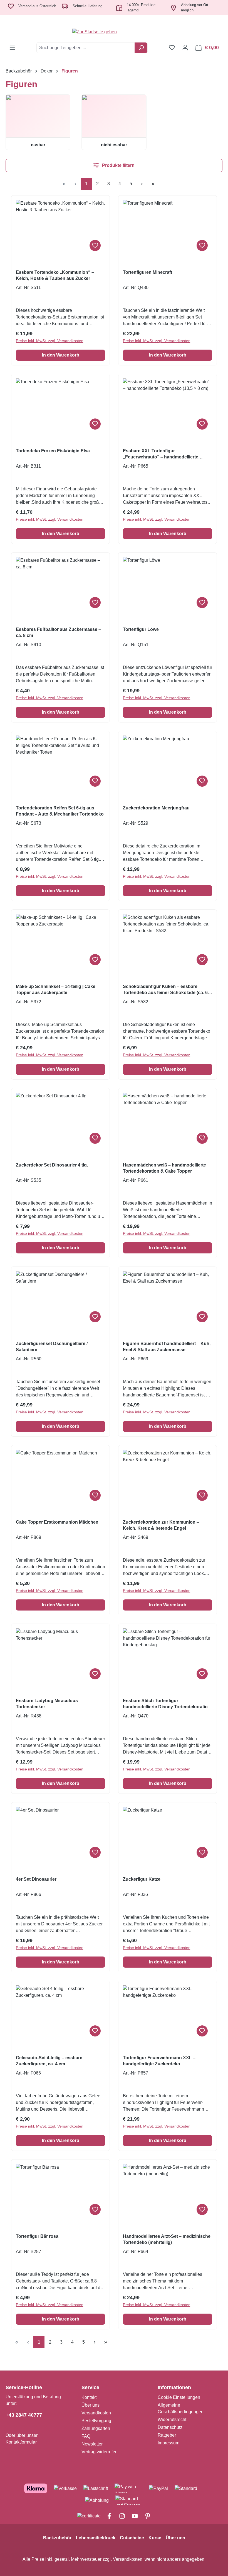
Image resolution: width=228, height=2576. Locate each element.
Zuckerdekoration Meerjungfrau (156, 808)
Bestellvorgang (96, 2421)
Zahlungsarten (96, 2428)
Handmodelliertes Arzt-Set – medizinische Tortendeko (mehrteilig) (167, 2239)
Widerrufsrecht (172, 2420)
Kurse (155, 2538)
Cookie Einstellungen (179, 2397)
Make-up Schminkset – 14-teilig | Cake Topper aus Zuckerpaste (56, 989)
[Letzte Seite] (153, 184)
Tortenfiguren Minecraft (148, 272)
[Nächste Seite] (142, 184)
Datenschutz (170, 2427)
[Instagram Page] (120, 2516)
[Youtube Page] (133, 2516)
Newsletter (92, 2444)
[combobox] (86, 48)
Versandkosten (96, 2413)
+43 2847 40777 (24, 2415)
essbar (38, 145)
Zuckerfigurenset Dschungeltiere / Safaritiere (52, 1347)
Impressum (168, 2443)
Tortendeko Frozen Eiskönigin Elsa (53, 451)
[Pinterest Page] (145, 2516)
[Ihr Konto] (185, 47)
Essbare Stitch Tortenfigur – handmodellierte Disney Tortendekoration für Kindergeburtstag (167, 1704)
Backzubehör (57, 2538)
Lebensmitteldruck (96, 2538)
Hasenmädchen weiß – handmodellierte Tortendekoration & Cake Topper (164, 1168)
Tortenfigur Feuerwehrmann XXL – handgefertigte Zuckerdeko (159, 2061)
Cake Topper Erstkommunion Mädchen (57, 1522)
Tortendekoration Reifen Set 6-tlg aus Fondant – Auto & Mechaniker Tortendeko (60, 811)
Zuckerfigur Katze (142, 1879)
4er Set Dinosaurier (36, 1879)
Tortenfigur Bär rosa (37, 2236)
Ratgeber (167, 2435)
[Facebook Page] (107, 2516)
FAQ (86, 2436)
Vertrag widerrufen (100, 2452)
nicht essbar (114, 145)
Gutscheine (132, 2538)
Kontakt (89, 2397)
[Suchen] (141, 48)
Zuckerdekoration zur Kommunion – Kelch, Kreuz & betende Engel (161, 1525)
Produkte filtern (118, 165)
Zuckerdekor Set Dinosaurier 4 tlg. (52, 1165)
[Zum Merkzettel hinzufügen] (95, 245)
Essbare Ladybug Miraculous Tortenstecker (47, 1704)
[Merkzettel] (172, 47)
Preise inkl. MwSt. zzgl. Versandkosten (50, 341)
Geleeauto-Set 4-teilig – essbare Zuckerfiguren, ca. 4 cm (49, 2061)
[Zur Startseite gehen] (114, 32)
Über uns (91, 2405)
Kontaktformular (21, 2442)
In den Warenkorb (61, 355)
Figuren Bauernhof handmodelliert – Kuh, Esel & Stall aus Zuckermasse (167, 1347)
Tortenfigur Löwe (141, 629)
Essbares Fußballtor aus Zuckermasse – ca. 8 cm (58, 632)
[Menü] (12, 48)
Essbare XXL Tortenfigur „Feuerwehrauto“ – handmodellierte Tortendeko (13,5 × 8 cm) (161, 454)
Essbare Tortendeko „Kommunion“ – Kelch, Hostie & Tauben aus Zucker (55, 275)
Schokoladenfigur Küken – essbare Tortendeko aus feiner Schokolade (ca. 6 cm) (165, 990)
